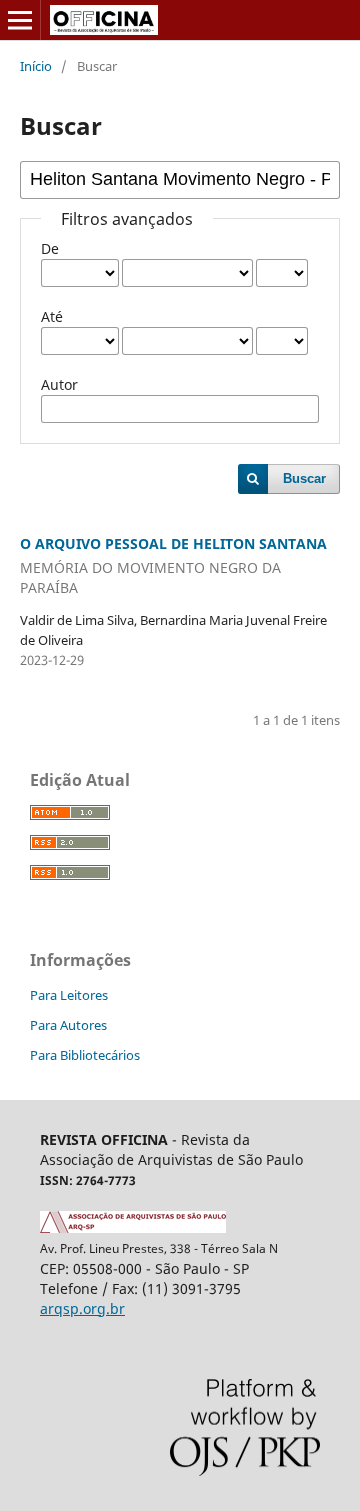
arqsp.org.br (82, 1308)
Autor (59, 384)
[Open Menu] (20, 20)
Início (36, 66)
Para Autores (68, 1025)
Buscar (304, 478)
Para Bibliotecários (85, 1055)
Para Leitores (69, 995)
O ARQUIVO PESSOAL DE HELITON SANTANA (173, 565)
